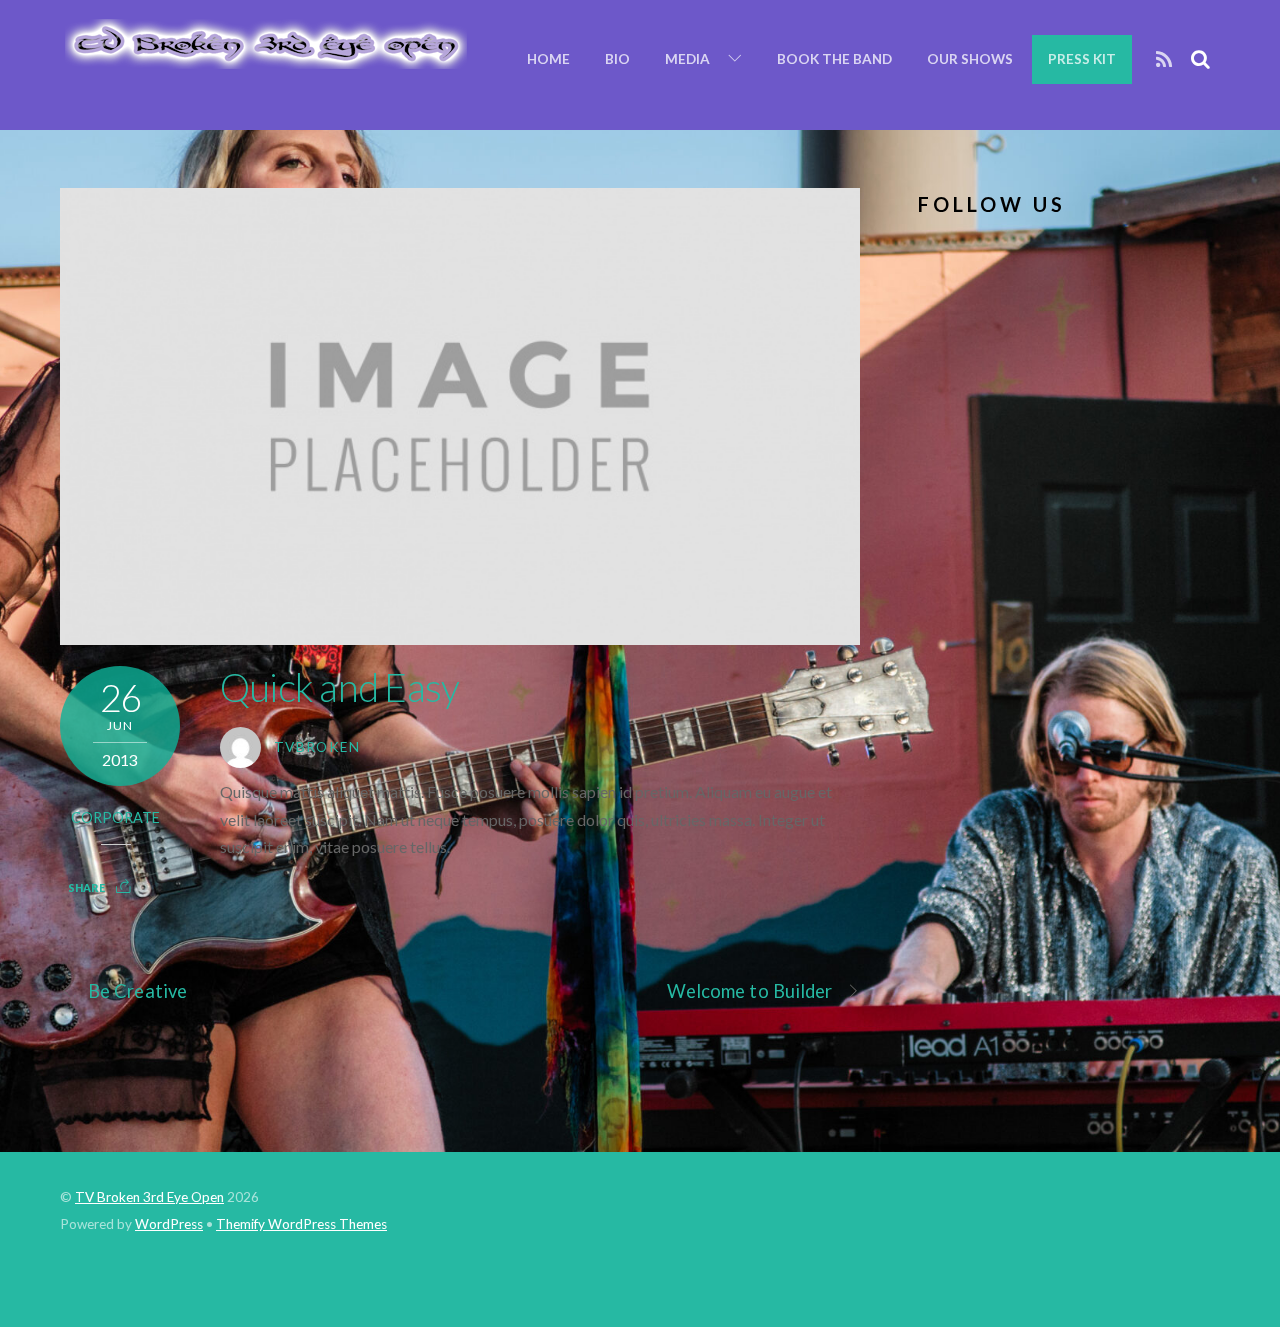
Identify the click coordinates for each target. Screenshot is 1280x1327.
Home (548, 59)
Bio (617, 59)
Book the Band (834, 59)
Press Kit (1082, 59)
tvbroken (317, 747)
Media (687, 59)
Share (86, 887)
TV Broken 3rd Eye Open (149, 1197)
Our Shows (970, 59)
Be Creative (137, 991)
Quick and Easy (339, 687)
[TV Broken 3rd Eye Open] (264, 58)
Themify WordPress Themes (301, 1224)
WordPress (169, 1224)
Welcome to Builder (750, 991)
